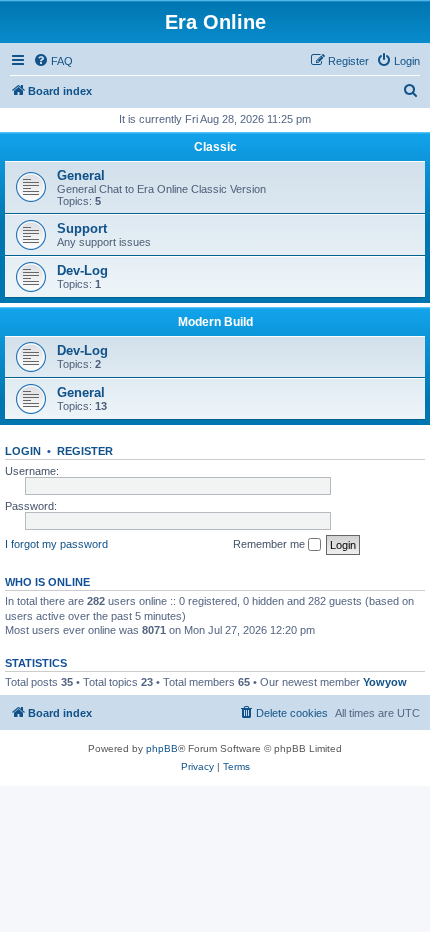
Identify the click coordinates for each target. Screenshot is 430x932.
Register (85, 451)
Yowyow (385, 682)
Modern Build (215, 322)
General (81, 175)
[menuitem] (53, 61)
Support (82, 228)
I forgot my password (56, 544)
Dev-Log (82, 270)
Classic (215, 147)
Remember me (270, 544)
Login (23, 451)
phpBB (162, 748)
